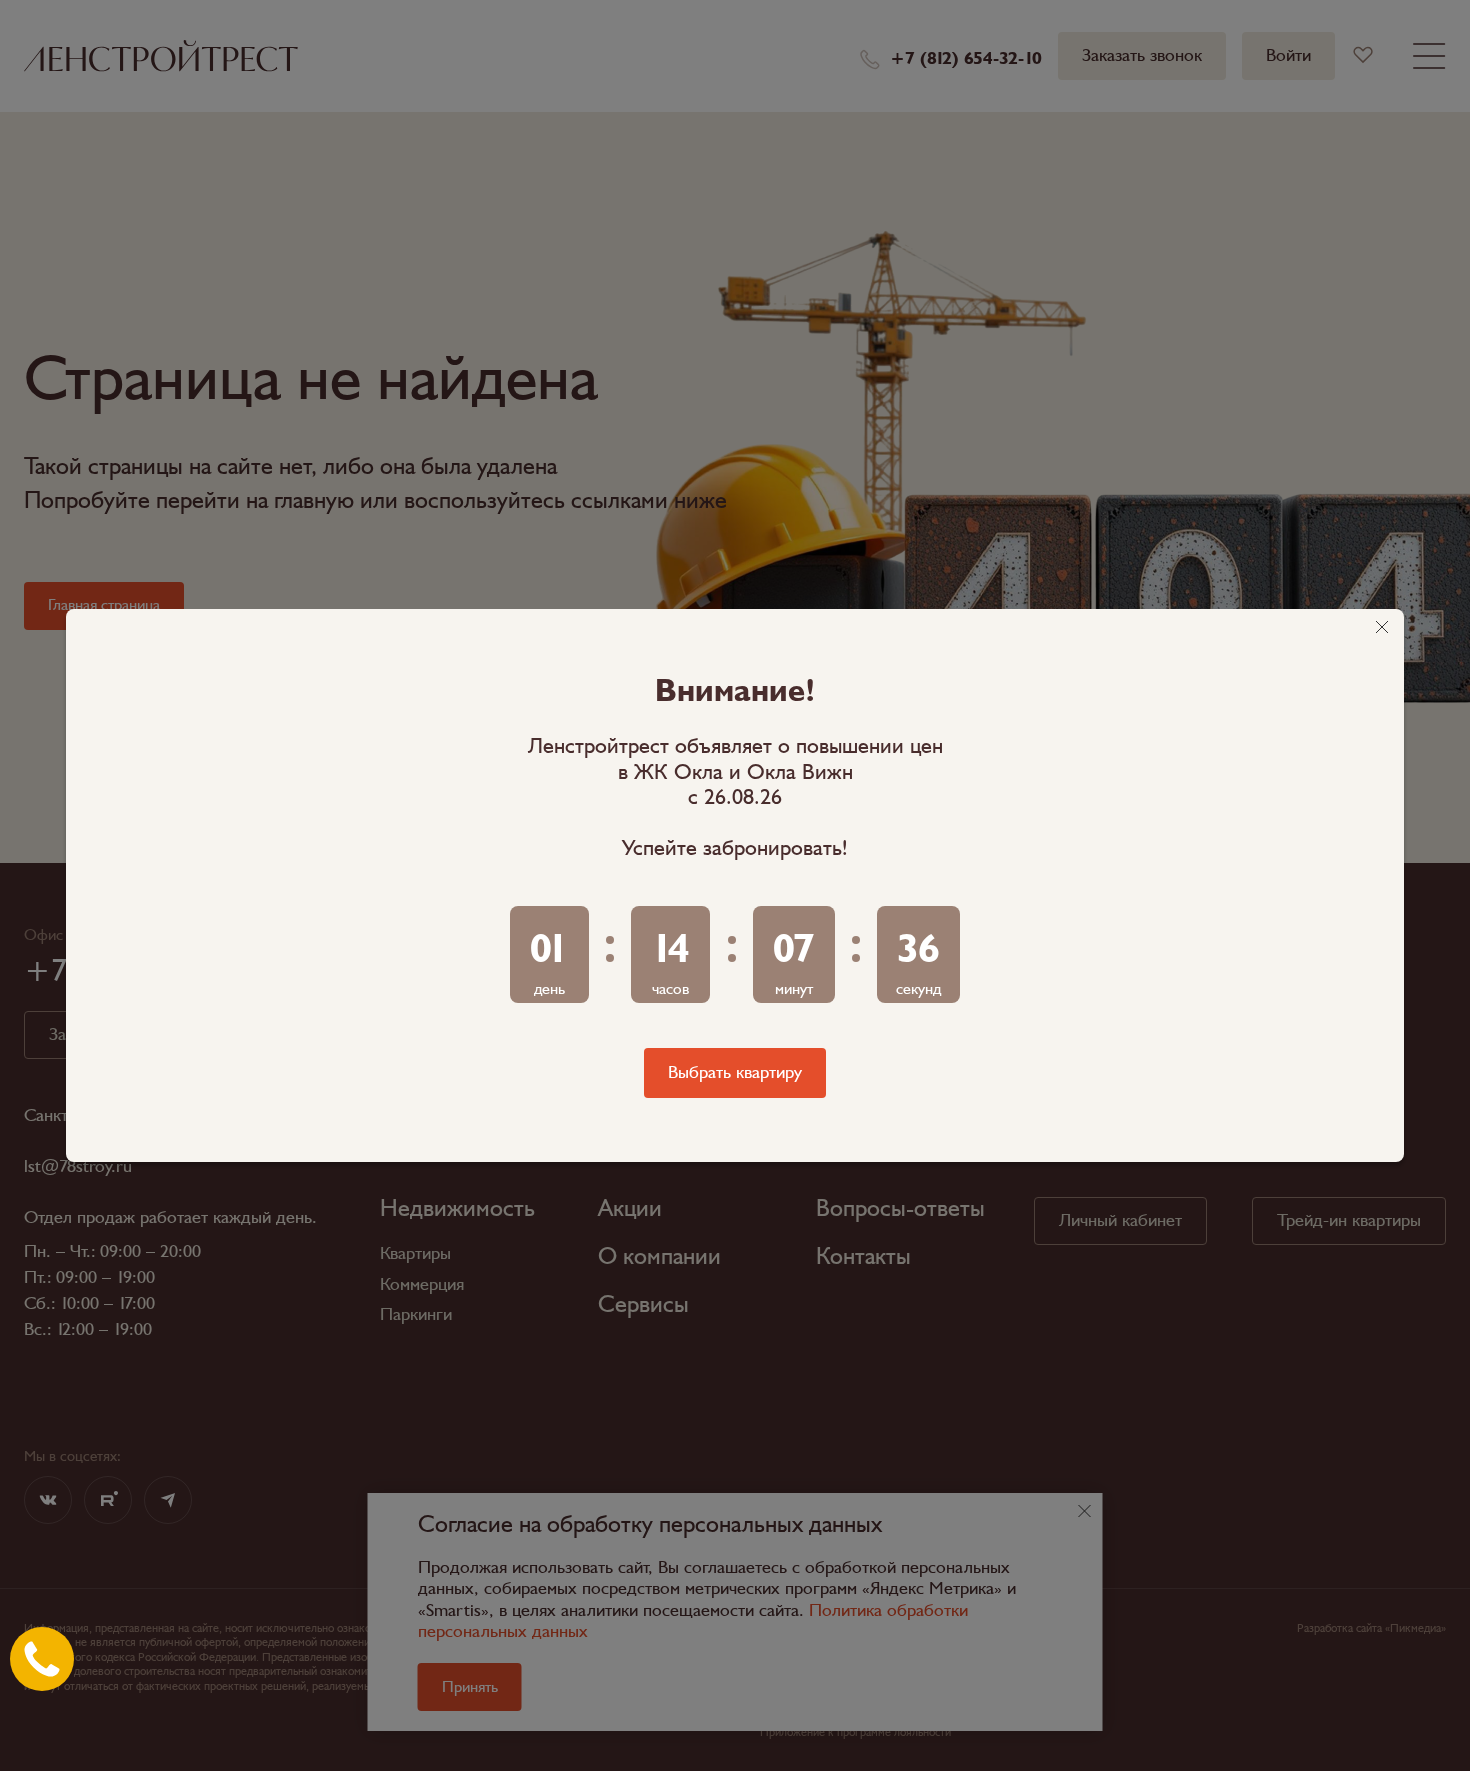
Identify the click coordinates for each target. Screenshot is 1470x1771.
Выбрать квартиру (735, 1072)
